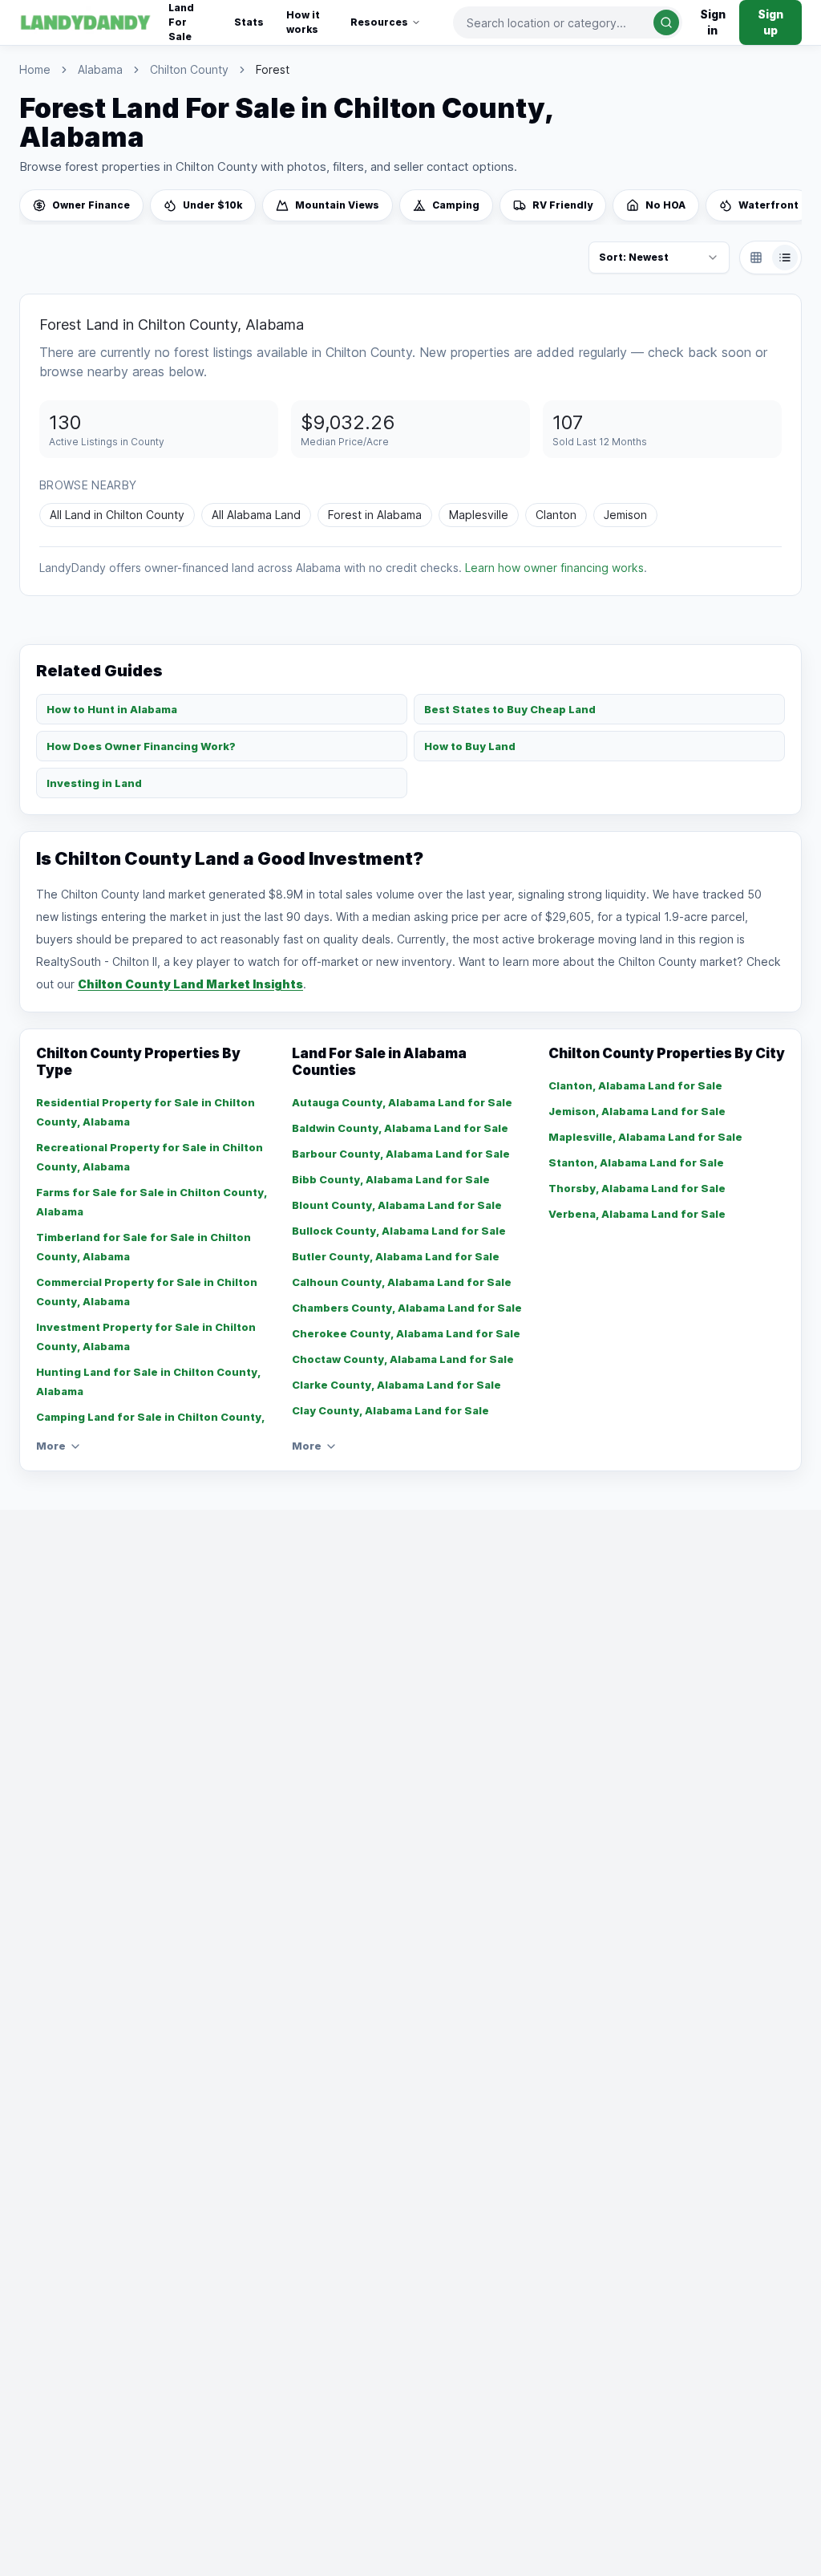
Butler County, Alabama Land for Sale (396, 1256)
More (51, 1446)
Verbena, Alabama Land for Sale (637, 1214)
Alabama (100, 69)
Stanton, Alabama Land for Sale (636, 1162)
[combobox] (568, 22)
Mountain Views (337, 205)
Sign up (770, 22)
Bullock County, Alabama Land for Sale (399, 1231)
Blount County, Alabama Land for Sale (397, 1205)
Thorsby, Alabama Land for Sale (637, 1188)
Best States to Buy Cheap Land (510, 709)
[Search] (666, 22)
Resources (379, 22)
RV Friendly (562, 205)
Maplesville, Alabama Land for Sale (645, 1137)
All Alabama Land (256, 515)
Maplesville (479, 515)
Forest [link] (273, 69)
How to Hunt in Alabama (112, 709)
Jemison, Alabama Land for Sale (637, 1111)
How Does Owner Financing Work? (141, 746)
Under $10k (212, 205)
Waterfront (768, 205)
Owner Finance (91, 205)
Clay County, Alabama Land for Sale (390, 1410)
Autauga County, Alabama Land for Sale (402, 1102)
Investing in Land (94, 783)
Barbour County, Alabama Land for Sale (401, 1154)
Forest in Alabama (375, 515)
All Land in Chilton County (117, 515)
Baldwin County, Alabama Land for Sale (400, 1128)
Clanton (556, 515)
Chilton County (189, 69)
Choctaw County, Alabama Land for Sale (403, 1359)
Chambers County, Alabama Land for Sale (407, 1308)
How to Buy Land (470, 746)
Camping (456, 205)
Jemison (625, 515)
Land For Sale (181, 22)
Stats (249, 22)
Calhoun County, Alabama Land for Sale (402, 1282)
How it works (303, 22)
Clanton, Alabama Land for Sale (635, 1085)
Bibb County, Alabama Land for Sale (391, 1179)
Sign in (713, 22)
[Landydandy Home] (86, 22)
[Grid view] (756, 258)
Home (35, 69)
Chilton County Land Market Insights (190, 984)
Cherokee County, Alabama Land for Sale (406, 1333)
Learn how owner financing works (554, 568)
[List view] (785, 258)
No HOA (665, 205)
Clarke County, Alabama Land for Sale (396, 1385)
